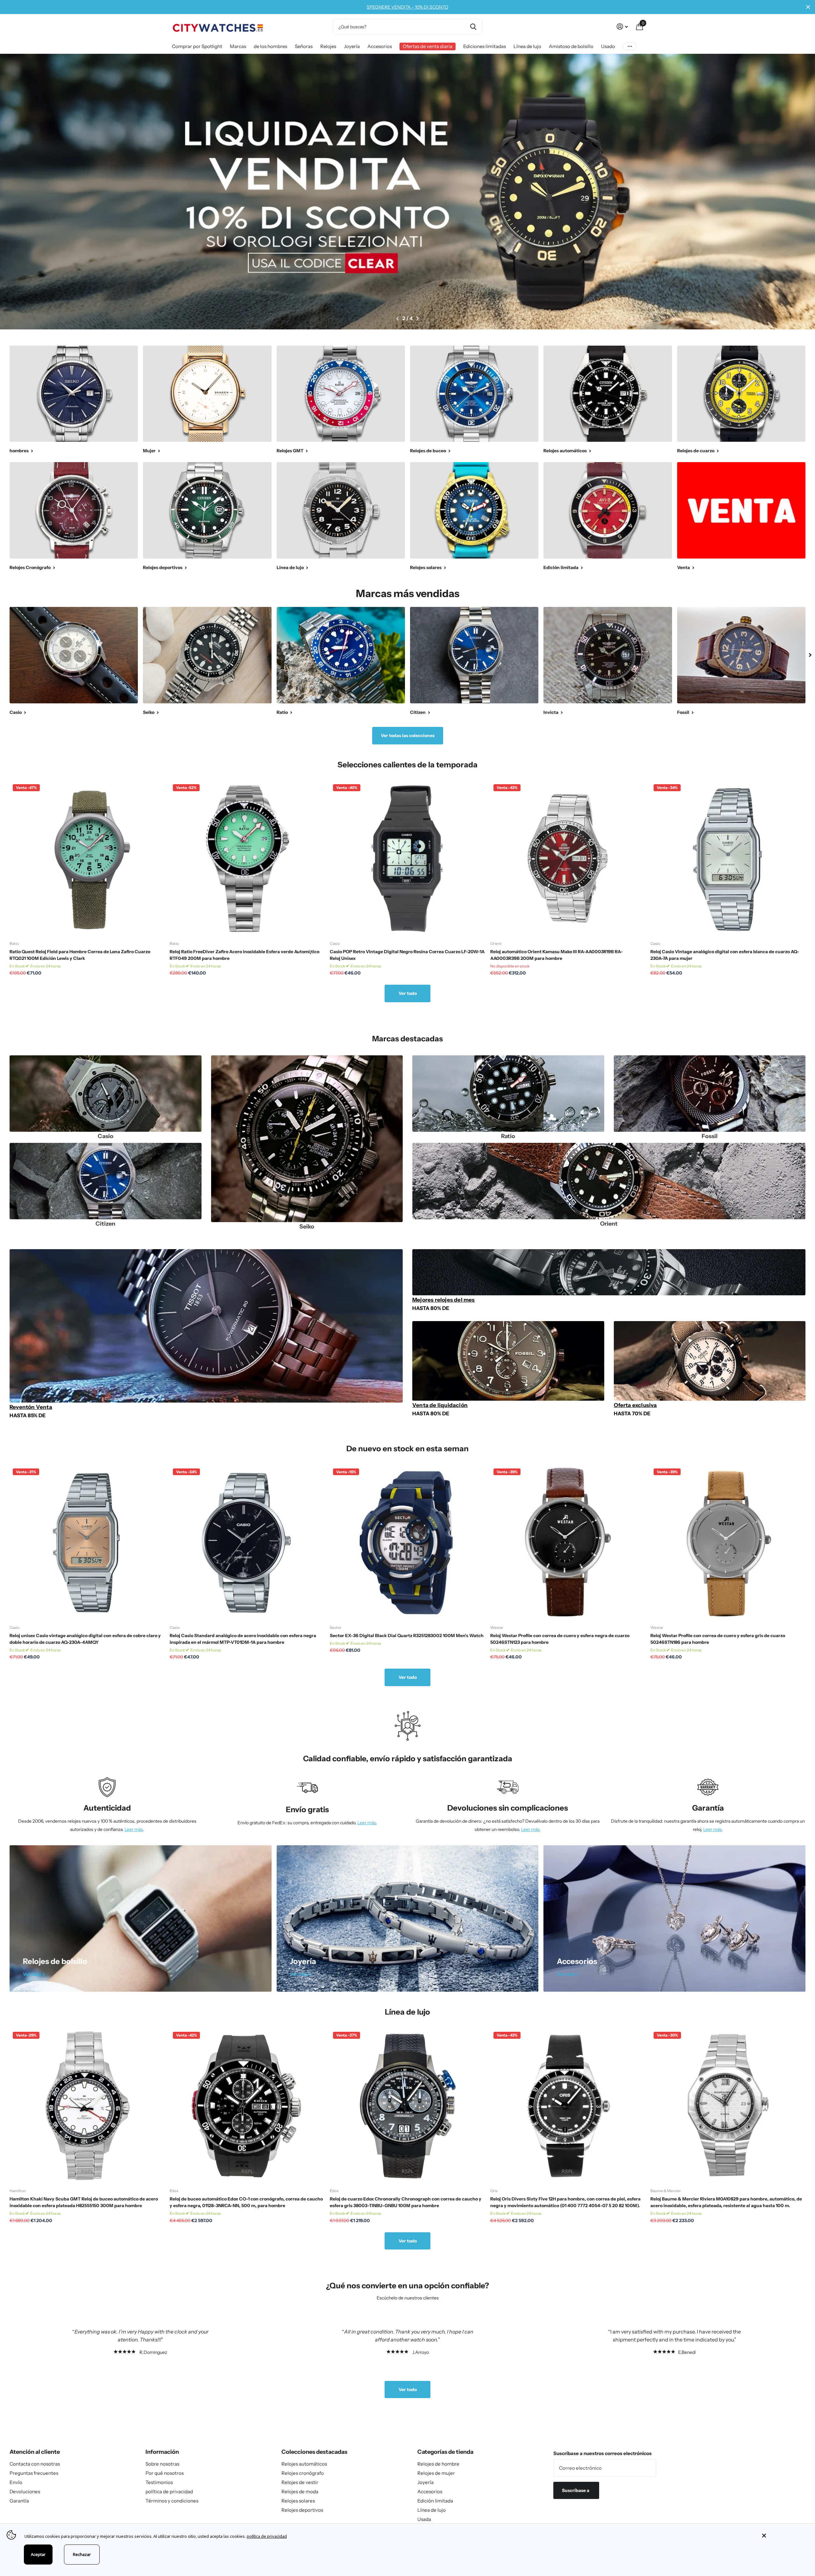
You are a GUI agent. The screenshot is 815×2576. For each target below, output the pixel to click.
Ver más (630, 47)
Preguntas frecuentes (34, 2473)
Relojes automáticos (304, 2464)
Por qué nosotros (165, 2473)
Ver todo (408, 993)
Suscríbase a (576, 2490)
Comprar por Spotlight (197, 46)
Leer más (134, 1829)
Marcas (238, 46)
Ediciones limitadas (485, 46)
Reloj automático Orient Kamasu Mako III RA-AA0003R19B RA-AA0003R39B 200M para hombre (556, 955)
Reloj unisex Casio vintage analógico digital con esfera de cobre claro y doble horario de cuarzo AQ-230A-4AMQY (85, 1639)
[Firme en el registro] (622, 27)
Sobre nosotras (162, 2464)
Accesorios (380, 46)
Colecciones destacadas (314, 2452)
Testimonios (159, 2482)
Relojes (328, 46)
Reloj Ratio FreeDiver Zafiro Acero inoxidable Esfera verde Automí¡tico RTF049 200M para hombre (244, 955)
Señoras (304, 46)
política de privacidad (169, 2492)
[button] (397, 319)
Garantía (19, 2501)
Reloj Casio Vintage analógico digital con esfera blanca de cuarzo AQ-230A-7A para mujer (725, 955)
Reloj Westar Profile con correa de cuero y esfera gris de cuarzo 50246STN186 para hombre (718, 1639)
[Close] (784, 2536)
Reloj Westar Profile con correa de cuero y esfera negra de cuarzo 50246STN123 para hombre (560, 1639)
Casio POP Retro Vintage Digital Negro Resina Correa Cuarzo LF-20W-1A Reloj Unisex (407, 955)
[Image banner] (407, 192)
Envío (16, 2482)
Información (162, 2452)
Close (808, 7)
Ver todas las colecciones (408, 735)
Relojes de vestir (300, 2482)
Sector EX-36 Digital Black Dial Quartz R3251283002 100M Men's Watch (407, 1636)
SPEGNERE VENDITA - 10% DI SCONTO (407, 7)
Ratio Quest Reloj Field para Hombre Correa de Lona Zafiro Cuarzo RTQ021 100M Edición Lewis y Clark (80, 955)
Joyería (352, 46)
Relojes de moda (300, 2492)
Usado (608, 46)
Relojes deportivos (302, 2510)
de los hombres (270, 46)
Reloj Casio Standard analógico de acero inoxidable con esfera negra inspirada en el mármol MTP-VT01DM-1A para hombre (243, 1639)
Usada (424, 2519)
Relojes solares (298, 2501)
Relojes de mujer (436, 2473)
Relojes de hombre (438, 2464)
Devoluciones (25, 2492)
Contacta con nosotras (35, 2464)
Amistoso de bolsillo (571, 46)
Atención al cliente (35, 2452)
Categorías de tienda (445, 2452)
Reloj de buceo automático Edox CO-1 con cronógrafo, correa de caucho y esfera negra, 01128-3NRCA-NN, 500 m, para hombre (246, 2202)
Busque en (473, 27)
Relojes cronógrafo (303, 2473)
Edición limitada (435, 2501)
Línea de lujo (527, 46)
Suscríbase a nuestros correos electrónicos (602, 2453)
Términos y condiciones (172, 2501)
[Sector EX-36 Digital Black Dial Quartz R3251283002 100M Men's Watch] (407, 1543)
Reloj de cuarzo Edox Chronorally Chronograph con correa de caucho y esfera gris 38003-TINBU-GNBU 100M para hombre (406, 2202)
